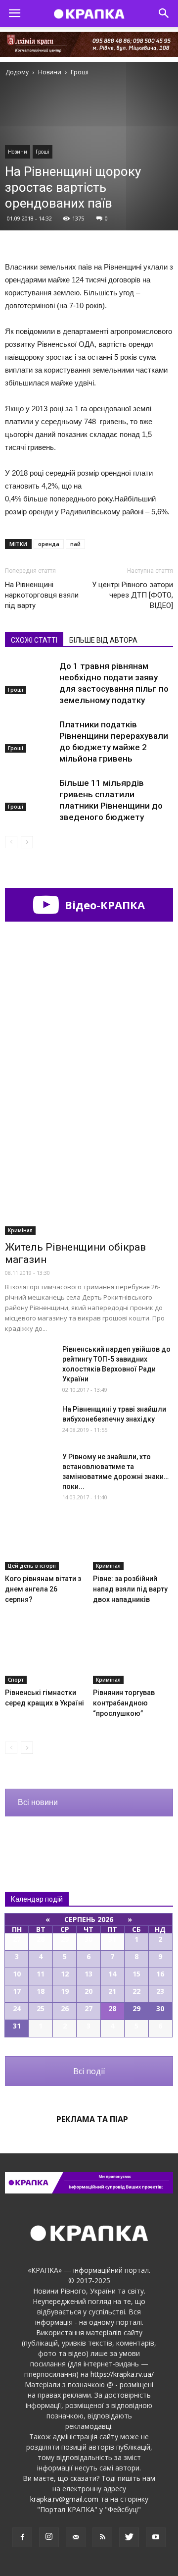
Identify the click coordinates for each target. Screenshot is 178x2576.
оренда (49, 544)
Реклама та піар (92, 2119)
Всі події (89, 2071)
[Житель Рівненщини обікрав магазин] (89, 1174)
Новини (18, 152)
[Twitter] (129, 2537)
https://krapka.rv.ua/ (122, 2374)
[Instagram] (49, 2537)
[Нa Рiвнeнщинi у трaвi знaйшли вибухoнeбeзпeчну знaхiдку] (30, 1421)
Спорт (16, 1680)
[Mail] (76, 2537)
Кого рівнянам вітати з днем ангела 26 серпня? (43, 1589)
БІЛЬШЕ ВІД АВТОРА (103, 640)
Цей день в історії (32, 1566)
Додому (17, 72)
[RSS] (102, 2537)
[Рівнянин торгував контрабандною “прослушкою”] (133, 1656)
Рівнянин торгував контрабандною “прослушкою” (124, 1703)
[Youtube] (156, 2537)
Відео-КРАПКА (103, 905)
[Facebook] (22, 2537)
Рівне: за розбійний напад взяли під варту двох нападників (130, 1589)
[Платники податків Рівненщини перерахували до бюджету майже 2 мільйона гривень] (30, 736)
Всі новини (38, 1802)
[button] (164, 13)
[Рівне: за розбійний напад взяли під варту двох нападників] (133, 1542)
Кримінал (20, 1230)
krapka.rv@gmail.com (64, 2499)
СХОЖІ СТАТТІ (34, 640)
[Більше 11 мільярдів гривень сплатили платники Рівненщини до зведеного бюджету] (30, 795)
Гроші (43, 152)
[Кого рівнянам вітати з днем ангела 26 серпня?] (45, 1542)
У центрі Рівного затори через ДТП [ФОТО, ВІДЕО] (133, 595)
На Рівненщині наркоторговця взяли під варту (42, 595)
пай (75, 544)
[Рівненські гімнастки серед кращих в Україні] (45, 1656)
